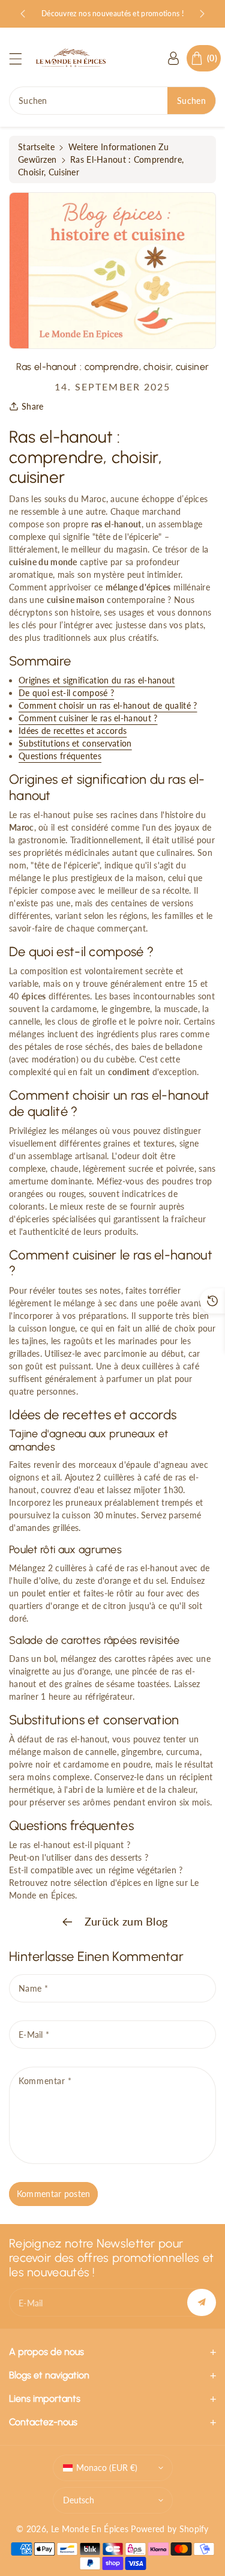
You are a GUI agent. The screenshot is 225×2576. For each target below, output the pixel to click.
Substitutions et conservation (75, 743)
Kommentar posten (54, 2194)
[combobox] (112, 101)
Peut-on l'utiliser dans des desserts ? (79, 1857)
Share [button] (33, 406)
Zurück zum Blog (125, 1921)
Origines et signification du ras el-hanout (97, 680)
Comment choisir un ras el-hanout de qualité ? (108, 705)
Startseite (36, 147)
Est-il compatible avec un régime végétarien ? (96, 1870)
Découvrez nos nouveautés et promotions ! (112, 14)
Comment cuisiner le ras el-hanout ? (88, 718)
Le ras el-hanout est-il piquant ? (70, 1845)
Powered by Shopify (169, 2529)
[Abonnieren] (202, 2302)
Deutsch (79, 2500)
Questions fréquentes (60, 756)
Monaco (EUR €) (107, 2468)
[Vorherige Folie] (23, 14)
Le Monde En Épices (90, 2529)
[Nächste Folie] (202, 14)
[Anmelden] (173, 58)
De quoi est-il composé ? (66, 693)
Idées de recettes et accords (73, 731)
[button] (21, 59)
